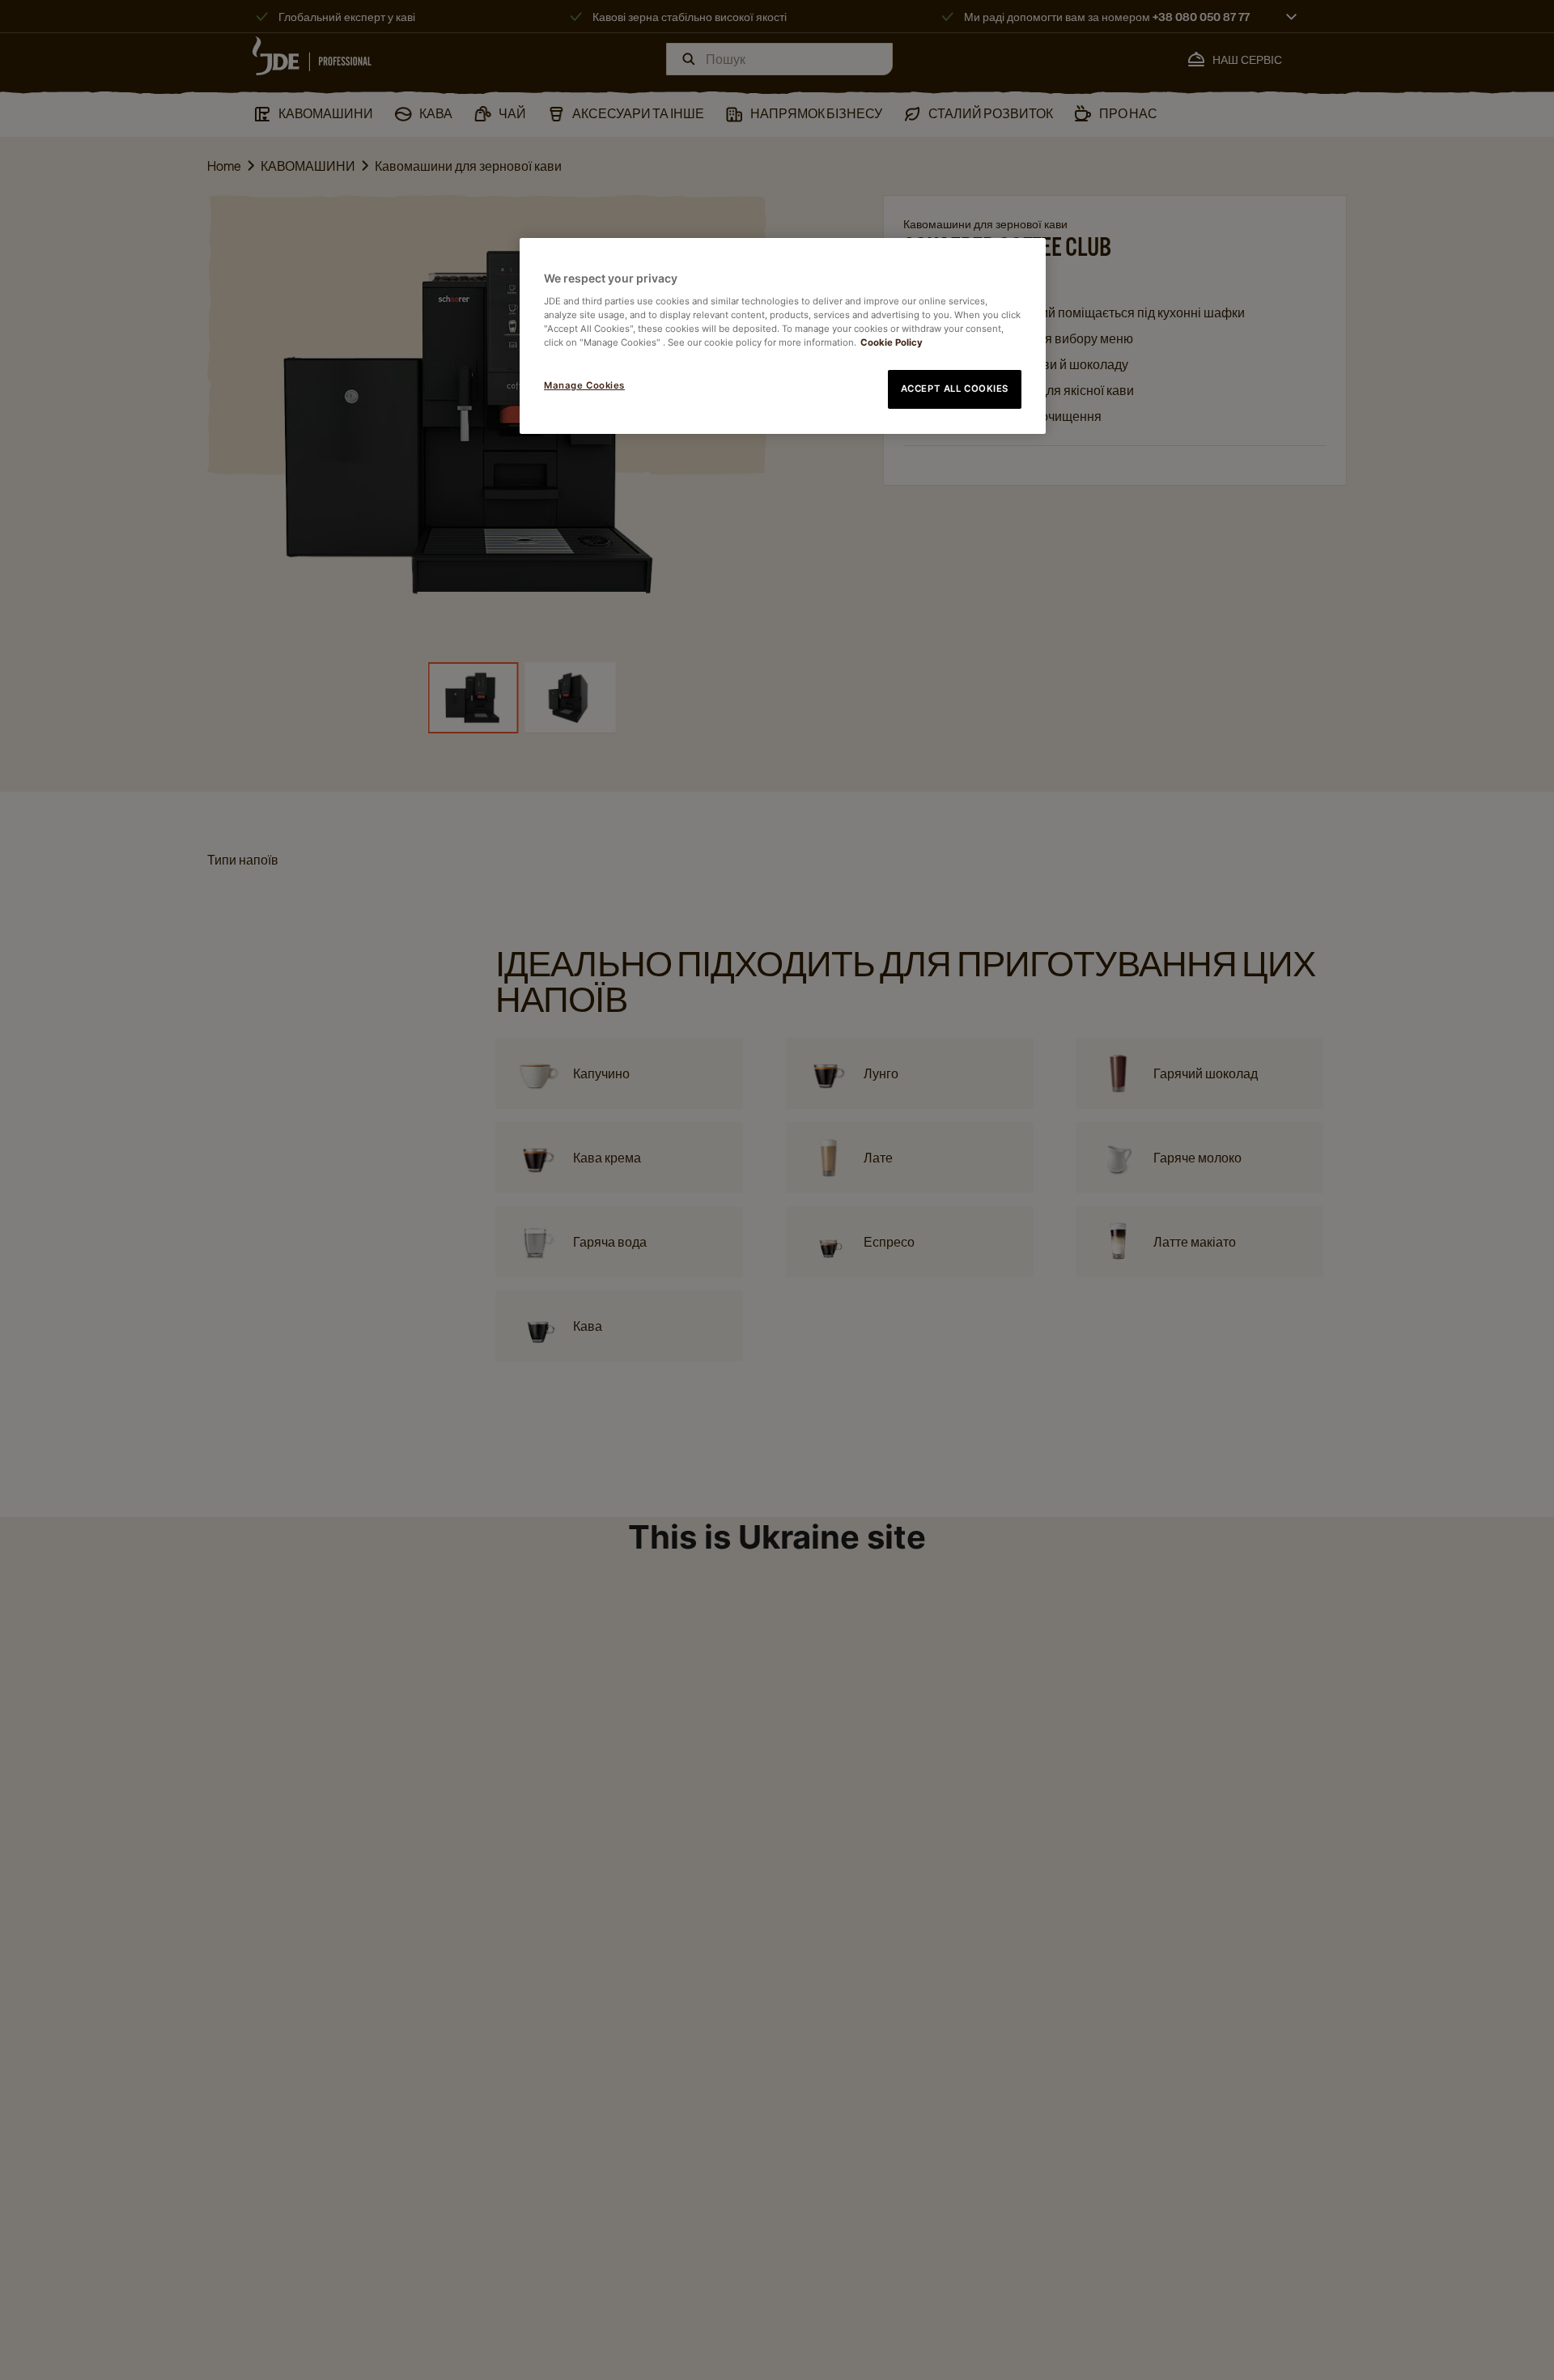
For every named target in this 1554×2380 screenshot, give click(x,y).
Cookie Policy (892, 342)
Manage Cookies (584, 385)
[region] (783, 336)
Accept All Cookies (955, 389)
